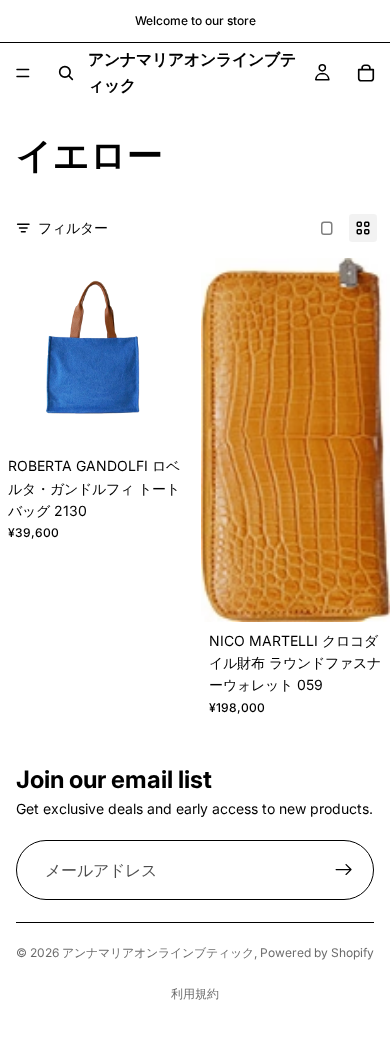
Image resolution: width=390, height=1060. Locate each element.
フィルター (73, 227)
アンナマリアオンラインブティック (158, 952)
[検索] (66, 73)
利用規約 (195, 993)
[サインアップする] (344, 871)
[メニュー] (23, 73)
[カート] (366, 73)
